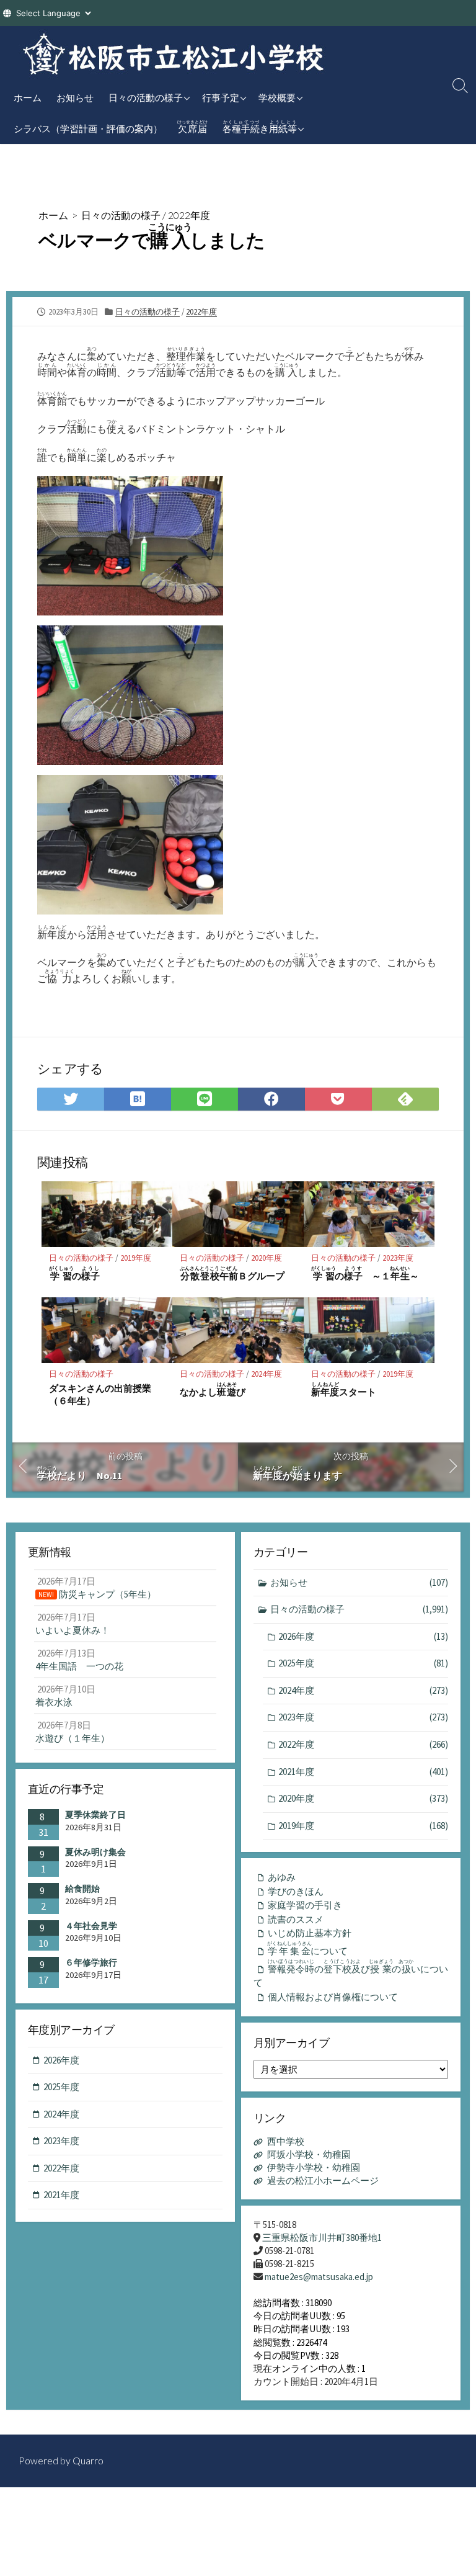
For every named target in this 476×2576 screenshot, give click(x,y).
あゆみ (282, 1877)
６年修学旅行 (91, 1962)
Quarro (88, 2461)
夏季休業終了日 (95, 1815)
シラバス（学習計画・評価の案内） (88, 128)
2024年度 (267, 1374)
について (308, 1949)
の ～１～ (365, 1273)
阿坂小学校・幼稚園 (309, 2154)
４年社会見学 (91, 1926)
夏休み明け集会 (95, 1852)
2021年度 (363, 1772)
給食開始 (82, 1889)
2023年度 (398, 1258)
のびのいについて (351, 1974)
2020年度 (267, 1258)
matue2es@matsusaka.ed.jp (319, 2277)
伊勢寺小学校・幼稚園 (314, 2167)
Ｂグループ (232, 1273)
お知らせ (75, 97)
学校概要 (277, 97)
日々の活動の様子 (146, 97)
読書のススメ (296, 1919)
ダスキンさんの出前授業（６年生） (100, 1394)
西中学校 (286, 2141)
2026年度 (363, 1636)
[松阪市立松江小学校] (174, 54)
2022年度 (189, 215)
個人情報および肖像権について (333, 1997)
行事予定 (221, 97)
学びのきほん (296, 1891)
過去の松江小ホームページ (323, 2180)
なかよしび (213, 1389)
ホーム (28, 97)
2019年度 (136, 1258)
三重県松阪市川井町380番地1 (322, 2238)
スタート (344, 1389)
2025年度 (363, 1663)
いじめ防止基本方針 (310, 1933)
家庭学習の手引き (305, 1905)
